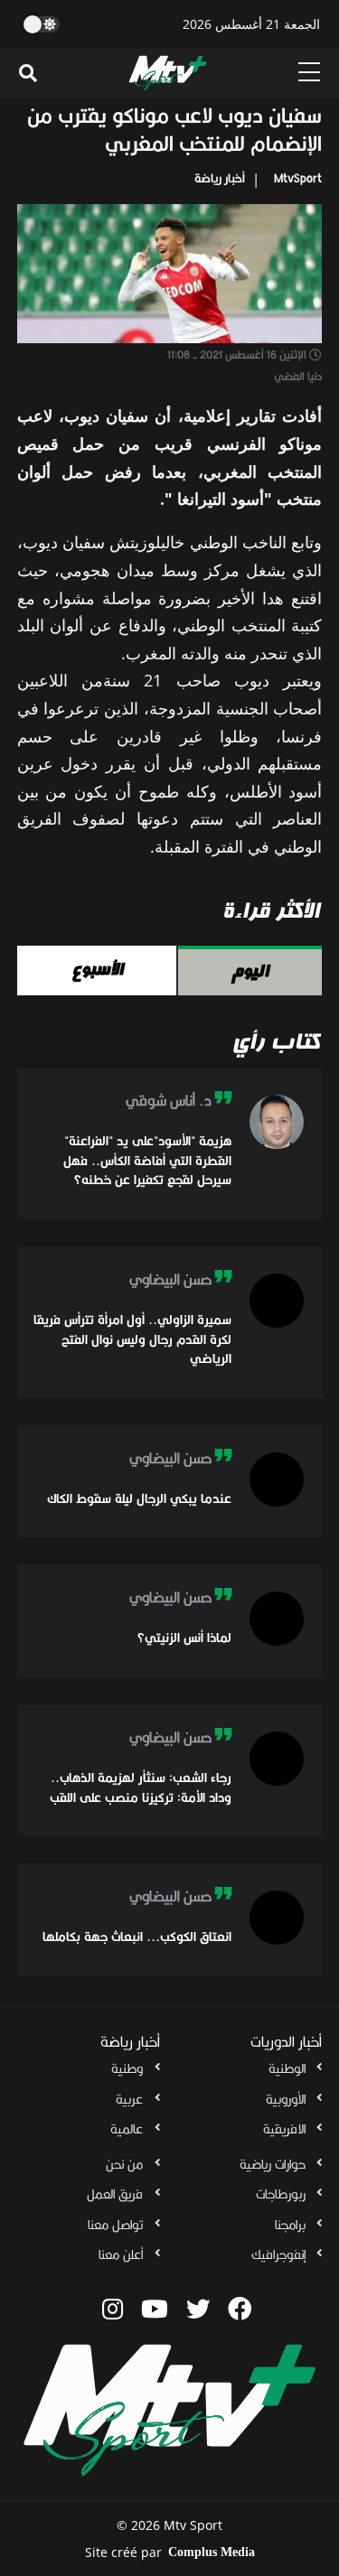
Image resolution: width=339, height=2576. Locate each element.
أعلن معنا (121, 2254)
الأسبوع (97, 969)
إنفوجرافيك (278, 2254)
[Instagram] (113, 2309)
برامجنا (290, 2225)
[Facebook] (240, 2309)
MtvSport (298, 178)
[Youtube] (155, 2309)
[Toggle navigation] (28, 73)
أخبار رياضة (220, 178)
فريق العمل (115, 2194)
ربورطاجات (281, 2194)
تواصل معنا (115, 2225)
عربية (129, 2099)
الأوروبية (286, 2099)
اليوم (250, 971)
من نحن (124, 2164)
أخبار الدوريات (286, 2042)
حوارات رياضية (273, 2164)
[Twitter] (198, 2309)
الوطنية (287, 2068)
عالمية (127, 2129)
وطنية (127, 2068)
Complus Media (212, 2552)
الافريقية (284, 2129)
